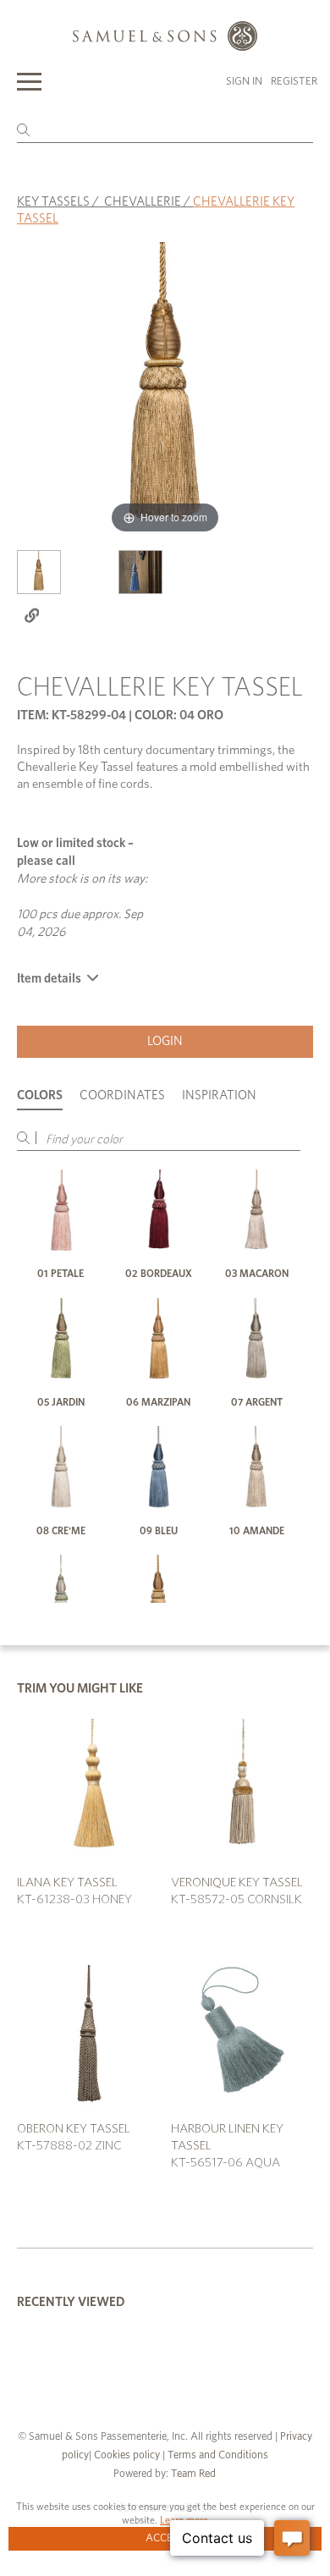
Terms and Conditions (217, 2455)
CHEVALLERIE (143, 202)
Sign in (244, 82)
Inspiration (219, 1095)
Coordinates (122, 1095)
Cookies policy (127, 2455)
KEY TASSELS (53, 202)
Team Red (193, 2474)
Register (294, 82)
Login (165, 1041)
